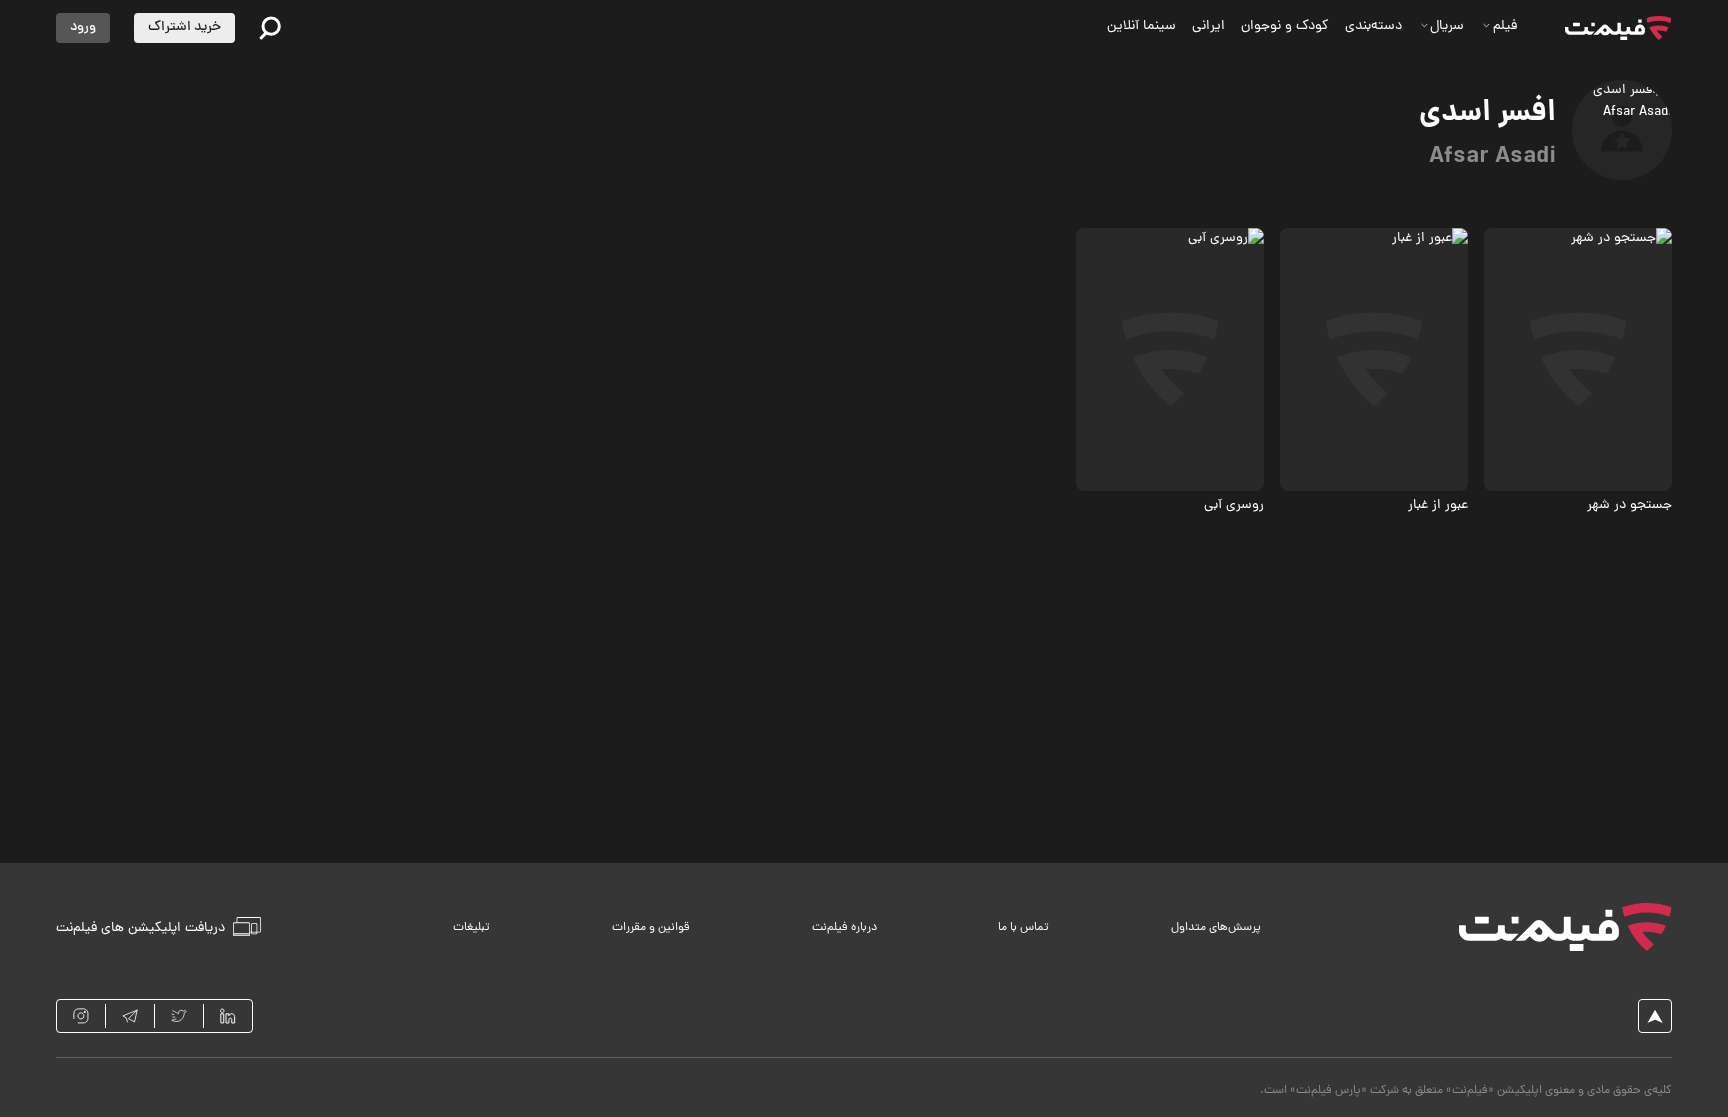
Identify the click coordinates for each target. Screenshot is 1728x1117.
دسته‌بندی (1373, 26)
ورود (83, 27)
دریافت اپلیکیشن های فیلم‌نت (140, 927)
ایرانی (1208, 26)
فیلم (1505, 26)
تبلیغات (471, 928)
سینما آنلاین (1141, 26)
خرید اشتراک (184, 27)
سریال (1447, 26)
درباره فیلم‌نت (844, 928)
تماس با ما (1023, 928)
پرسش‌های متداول (1216, 928)
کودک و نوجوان (1285, 26)
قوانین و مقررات (651, 928)
